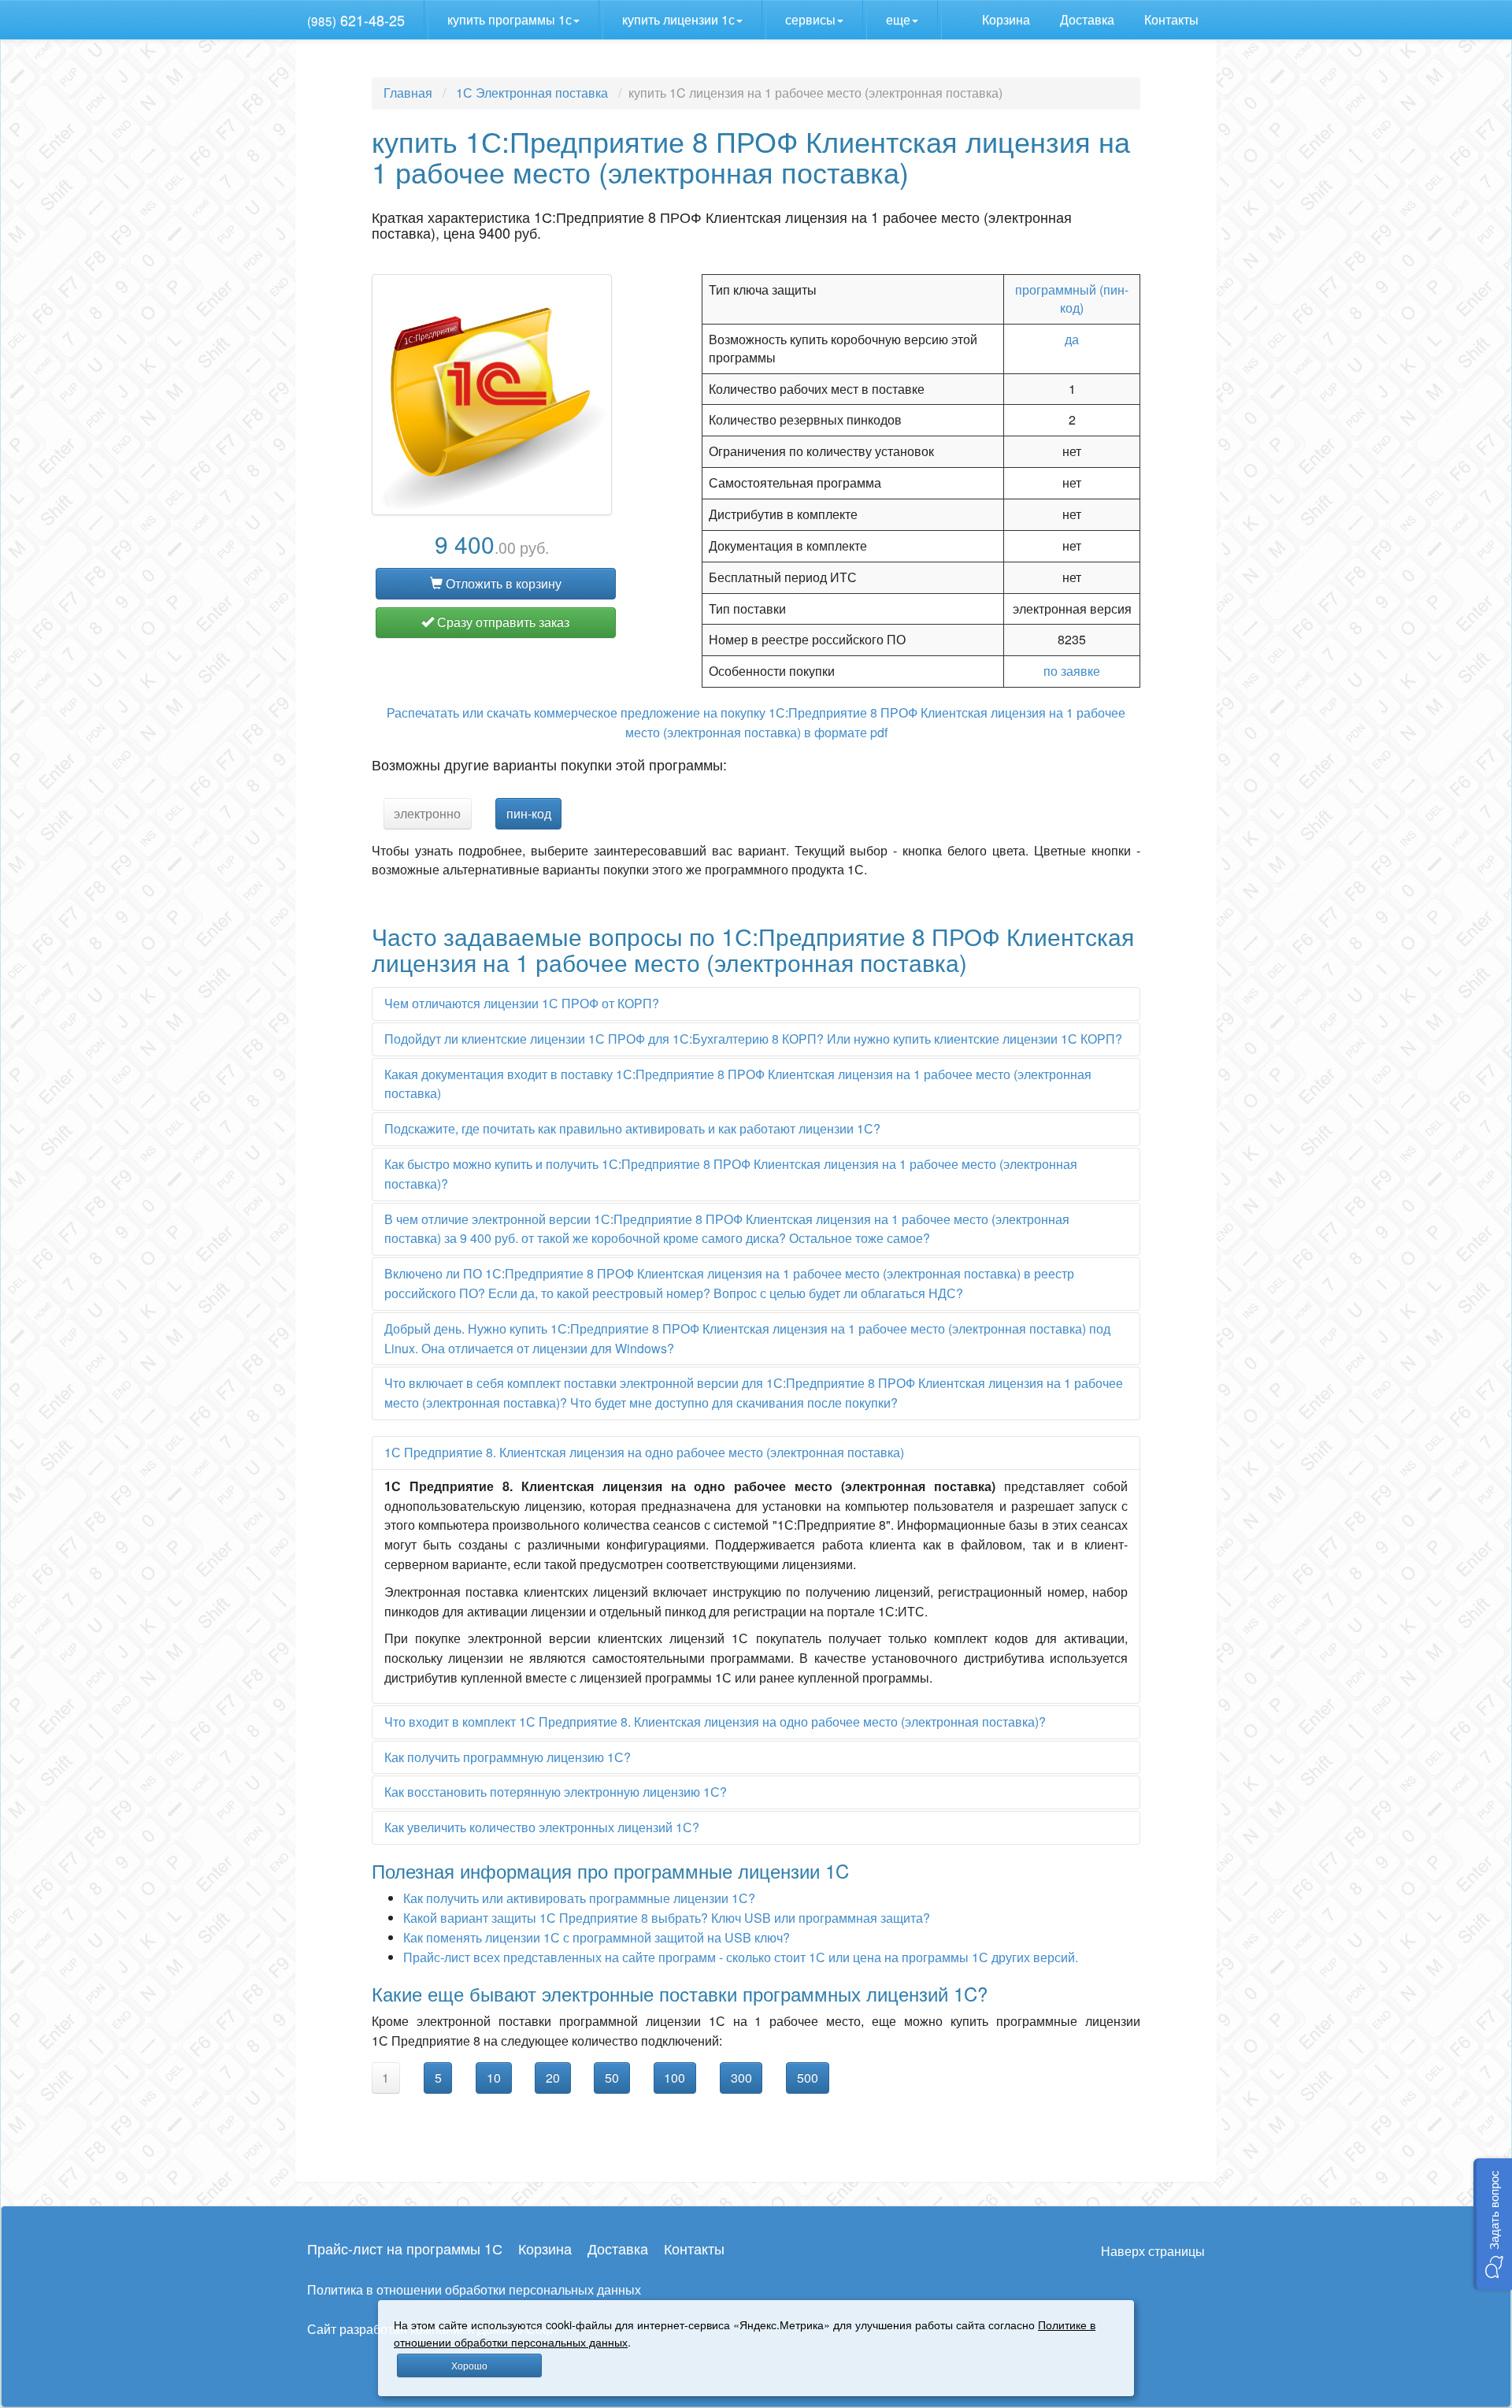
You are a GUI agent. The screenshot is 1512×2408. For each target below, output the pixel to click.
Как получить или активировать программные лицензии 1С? (579, 1898)
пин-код (529, 813)
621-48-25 (356, 20)
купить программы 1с (510, 19)
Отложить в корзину (502, 583)
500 (808, 2078)
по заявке (1072, 671)
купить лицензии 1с (678, 19)
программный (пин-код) (1072, 299)
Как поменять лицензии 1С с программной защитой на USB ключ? (597, 1937)
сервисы (810, 19)
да (1072, 339)
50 (612, 2078)
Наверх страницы (1153, 2251)
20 (553, 2078)
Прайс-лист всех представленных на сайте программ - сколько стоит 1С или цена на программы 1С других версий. (741, 1957)
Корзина (1008, 19)
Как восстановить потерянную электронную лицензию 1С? (556, 1792)
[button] (1493, 2224)
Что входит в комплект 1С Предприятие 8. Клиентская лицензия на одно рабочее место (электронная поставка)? (715, 1722)
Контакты (1173, 19)
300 (741, 2078)
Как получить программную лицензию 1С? (508, 1757)
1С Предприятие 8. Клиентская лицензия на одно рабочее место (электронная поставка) (644, 1452)
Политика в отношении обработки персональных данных (474, 2289)
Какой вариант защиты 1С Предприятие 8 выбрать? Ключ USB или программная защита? (667, 1918)
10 (494, 2078)
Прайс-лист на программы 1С (405, 2248)
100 (674, 2078)
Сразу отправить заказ (502, 622)
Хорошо (469, 2365)
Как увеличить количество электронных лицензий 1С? (542, 1827)
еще (898, 19)
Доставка (1089, 19)
